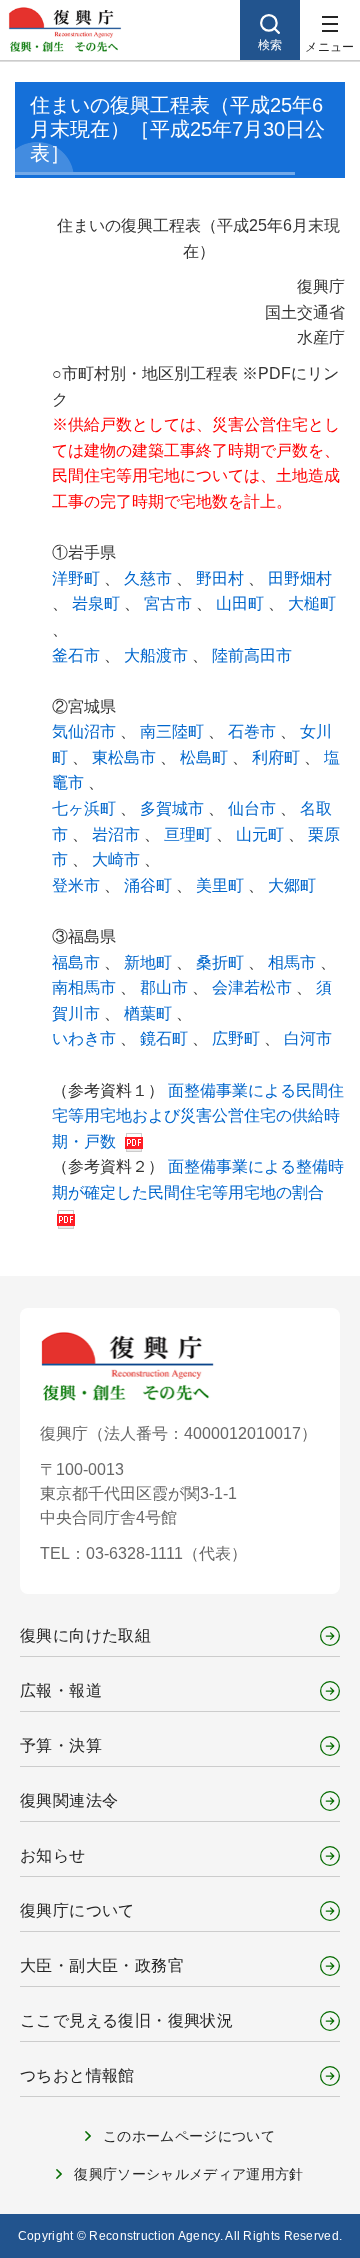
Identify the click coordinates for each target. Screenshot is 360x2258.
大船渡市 (158, 655)
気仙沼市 (86, 731)
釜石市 (78, 655)
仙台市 (254, 808)
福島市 (78, 962)
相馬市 (294, 962)
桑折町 (222, 962)
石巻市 (254, 731)
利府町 (278, 757)
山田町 (242, 603)
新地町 (150, 962)
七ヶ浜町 (86, 808)
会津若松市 (254, 987)
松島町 (206, 757)
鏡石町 (166, 1038)
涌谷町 (150, 885)
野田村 (222, 578)
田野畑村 (300, 578)
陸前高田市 (252, 655)
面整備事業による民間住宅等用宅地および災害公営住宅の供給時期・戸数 (198, 1116)
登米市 (78, 885)
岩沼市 (118, 834)
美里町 (222, 885)
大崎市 (118, 859)
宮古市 (170, 603)
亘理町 (190, 834)
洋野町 (78, 578)
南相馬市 (86, 987)
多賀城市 (174, 808)
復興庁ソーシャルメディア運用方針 (189, 2174)
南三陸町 (174, 731)
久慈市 (150, 578)
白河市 (308, 1038)
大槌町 (312, 603)
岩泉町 (98, 603)
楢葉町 (150, 1013)
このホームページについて (189, 2136)
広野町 (238, 1038)
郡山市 (166, 987)
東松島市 (126, 757)
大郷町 (292, 885)
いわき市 (86, 1038)
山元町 (262, 834)
